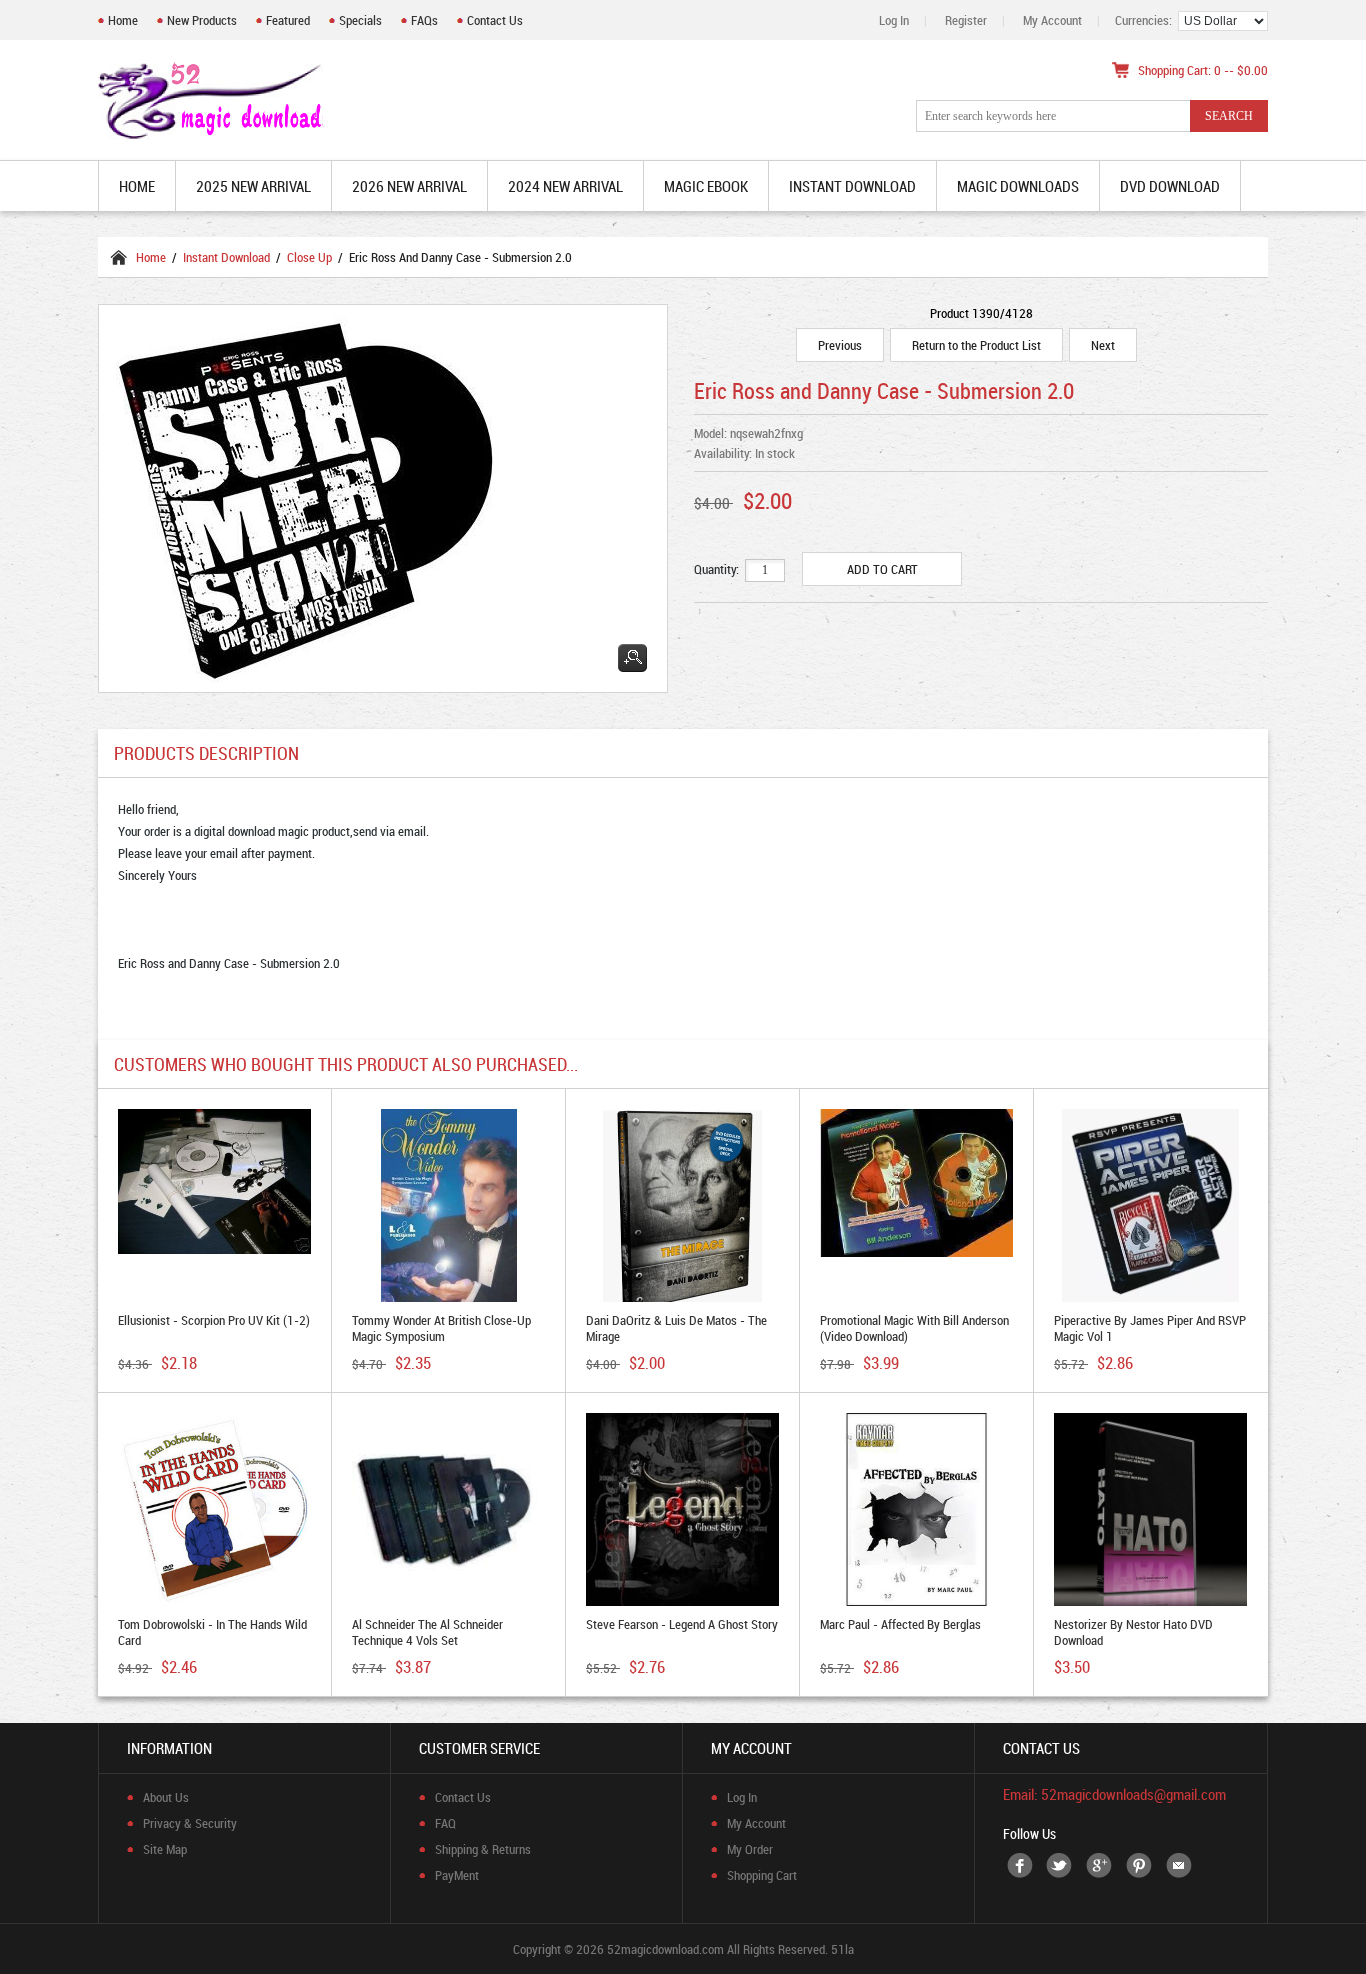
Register (966, 20)
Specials (360, 20)
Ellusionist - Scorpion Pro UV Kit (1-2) (214, 1320)
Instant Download (226, 257)
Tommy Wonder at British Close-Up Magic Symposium (441, 1328)
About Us (166, 1797)
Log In (894, 20)
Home (123, 20)
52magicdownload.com (665, 1949)
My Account (1052, 20)
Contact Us (495, 20)
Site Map (165, 1849)
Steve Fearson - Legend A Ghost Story (682, 1624)
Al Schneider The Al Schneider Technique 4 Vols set (427, 1632)
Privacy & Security (190, 1823)
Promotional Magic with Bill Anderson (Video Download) (914, 1328)
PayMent (457, 1875)
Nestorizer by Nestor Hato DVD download (1133, 1632)
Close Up (309, 257)
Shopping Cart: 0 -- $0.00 (1203, 70)
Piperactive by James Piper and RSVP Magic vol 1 (1150, 1328)
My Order (750, 1849)
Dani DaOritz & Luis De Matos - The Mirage (676, 1328)
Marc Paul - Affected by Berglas (900, 1624)
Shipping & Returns (483, 1849)
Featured (288, 20)
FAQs (424, 20)
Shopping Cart (762, 1875)
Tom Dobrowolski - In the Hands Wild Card (212, 1632)
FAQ (445, 1823)
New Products (202, 20)
